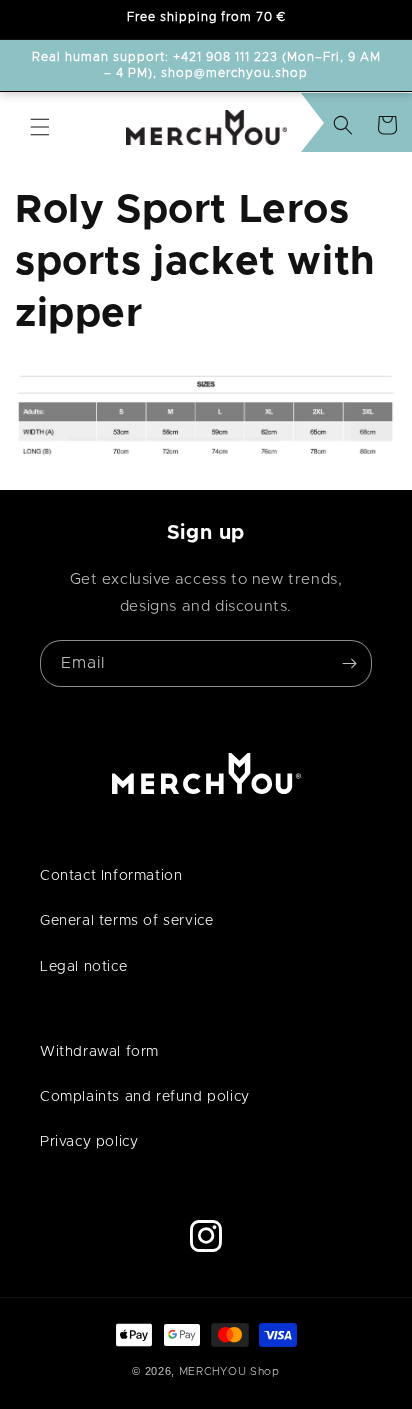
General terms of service (126, 921)
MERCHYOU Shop (229, 1371)
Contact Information (111, 876)
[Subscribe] (349, 663)
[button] (40, 127)
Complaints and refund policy (145, 1097)
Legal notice (83, 967)
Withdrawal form (99, 1052)
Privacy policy (89, 1142)
